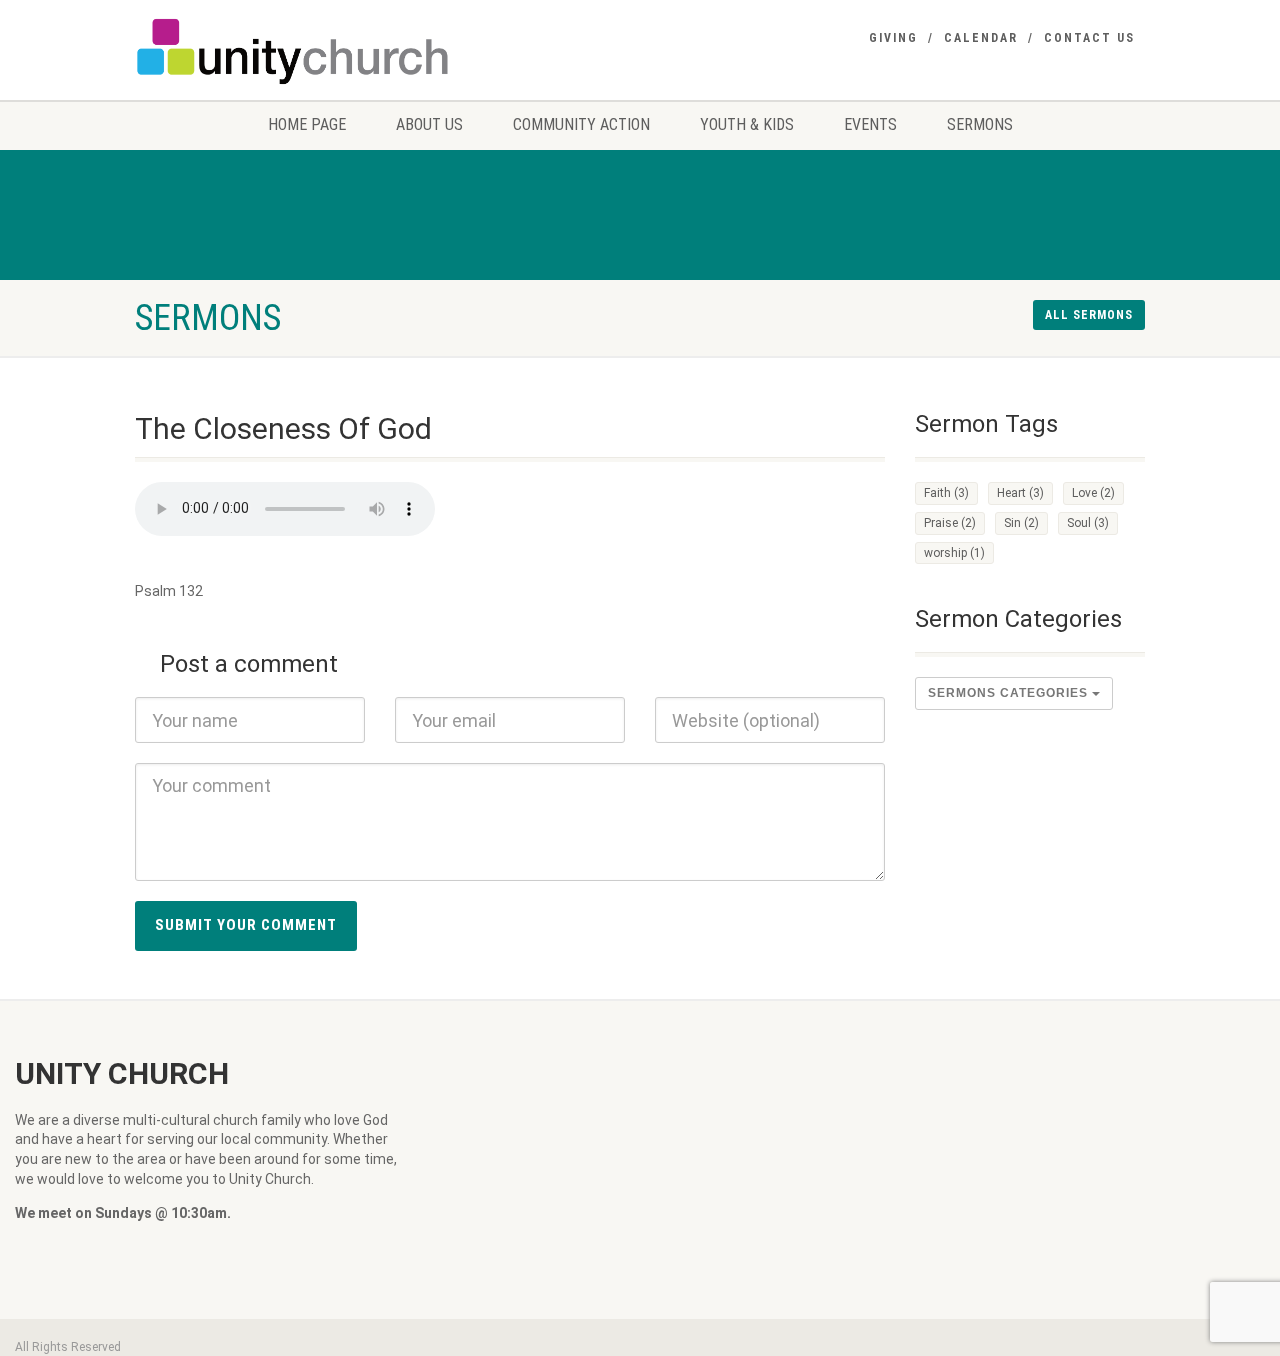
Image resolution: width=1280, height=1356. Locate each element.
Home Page (307, 124)
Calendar (981, 38)
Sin (1021, 523)
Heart (1020, 493)
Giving (893, 38)
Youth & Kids (747, 124)
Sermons (980, 124)
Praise (950, 523)
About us (429, 124)
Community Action (581, 124)
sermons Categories (1010, 693)
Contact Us (1089, 38)
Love (1093, 493)
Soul (1088, 523)
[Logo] (293, 51)
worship (954, 553)
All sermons (1089, 315)
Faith (946, 493)
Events (870, 124)
